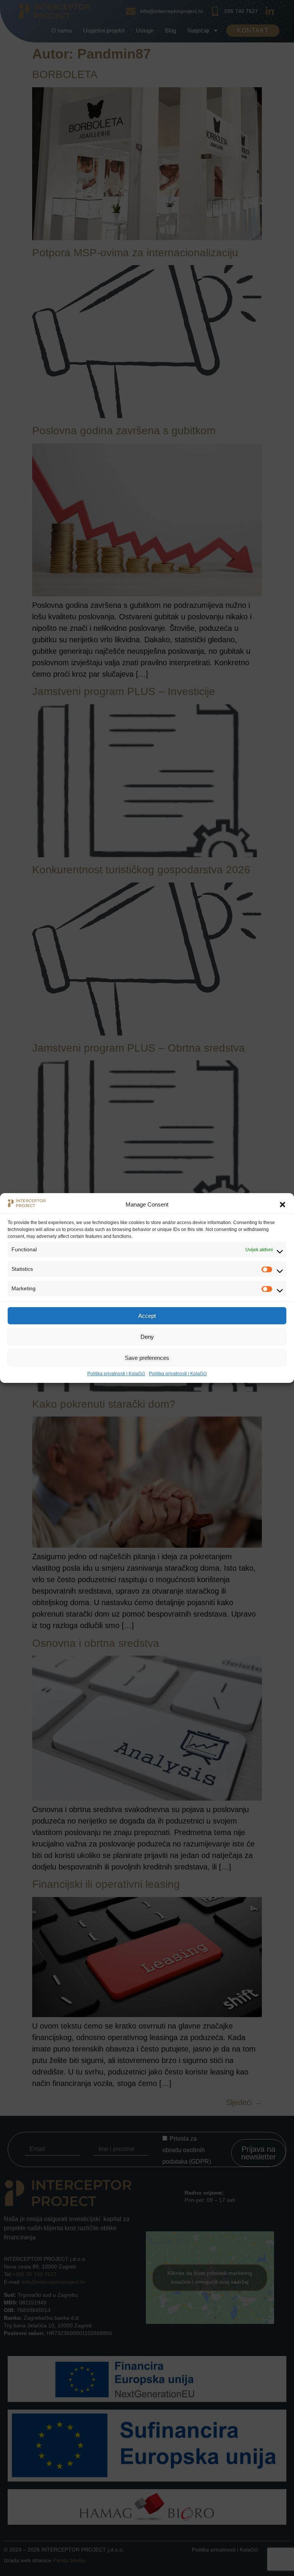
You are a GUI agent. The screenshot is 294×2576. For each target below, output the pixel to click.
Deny (147, 1337)
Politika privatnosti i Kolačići (116, 1374)
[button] (283, 1205)
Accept (147, 1316)
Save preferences (147, 1358)
